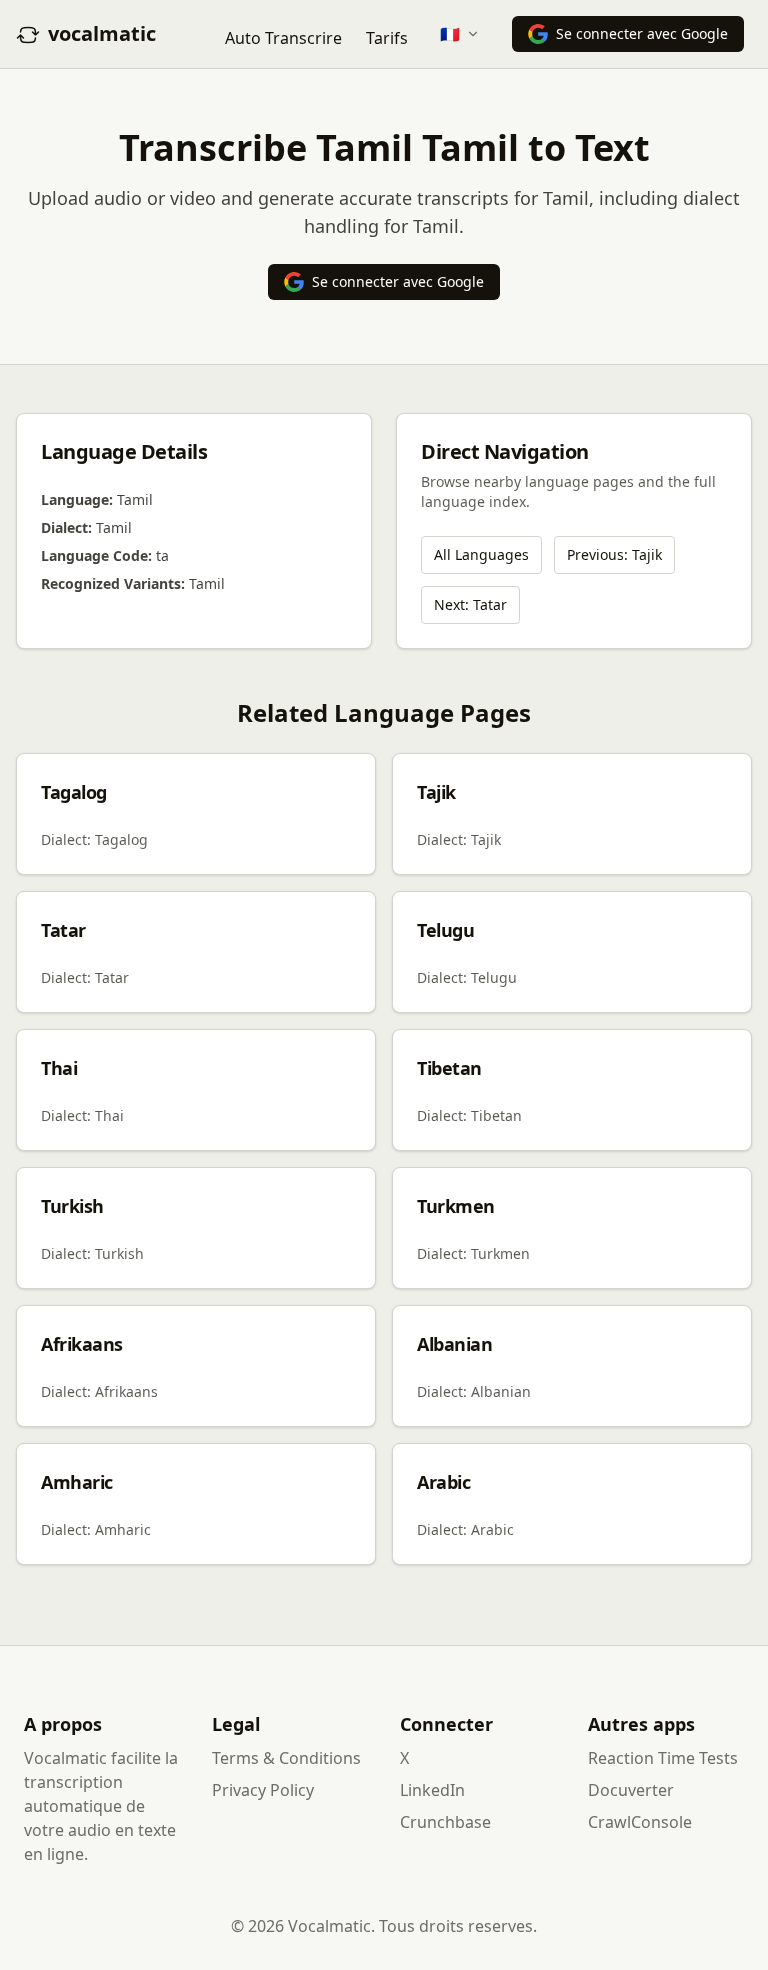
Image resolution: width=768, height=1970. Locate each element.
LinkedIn (432, 1790)
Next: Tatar (470, 604)
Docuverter (631, 1790)
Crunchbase (445, 1822)
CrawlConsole (640, 1822)
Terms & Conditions (286, 1758)
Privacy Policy (263, 1790)
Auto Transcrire (283, 38)
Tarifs (387, 38)
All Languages (481, 554)
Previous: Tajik (614, 554)
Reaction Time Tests (663, 1758)
